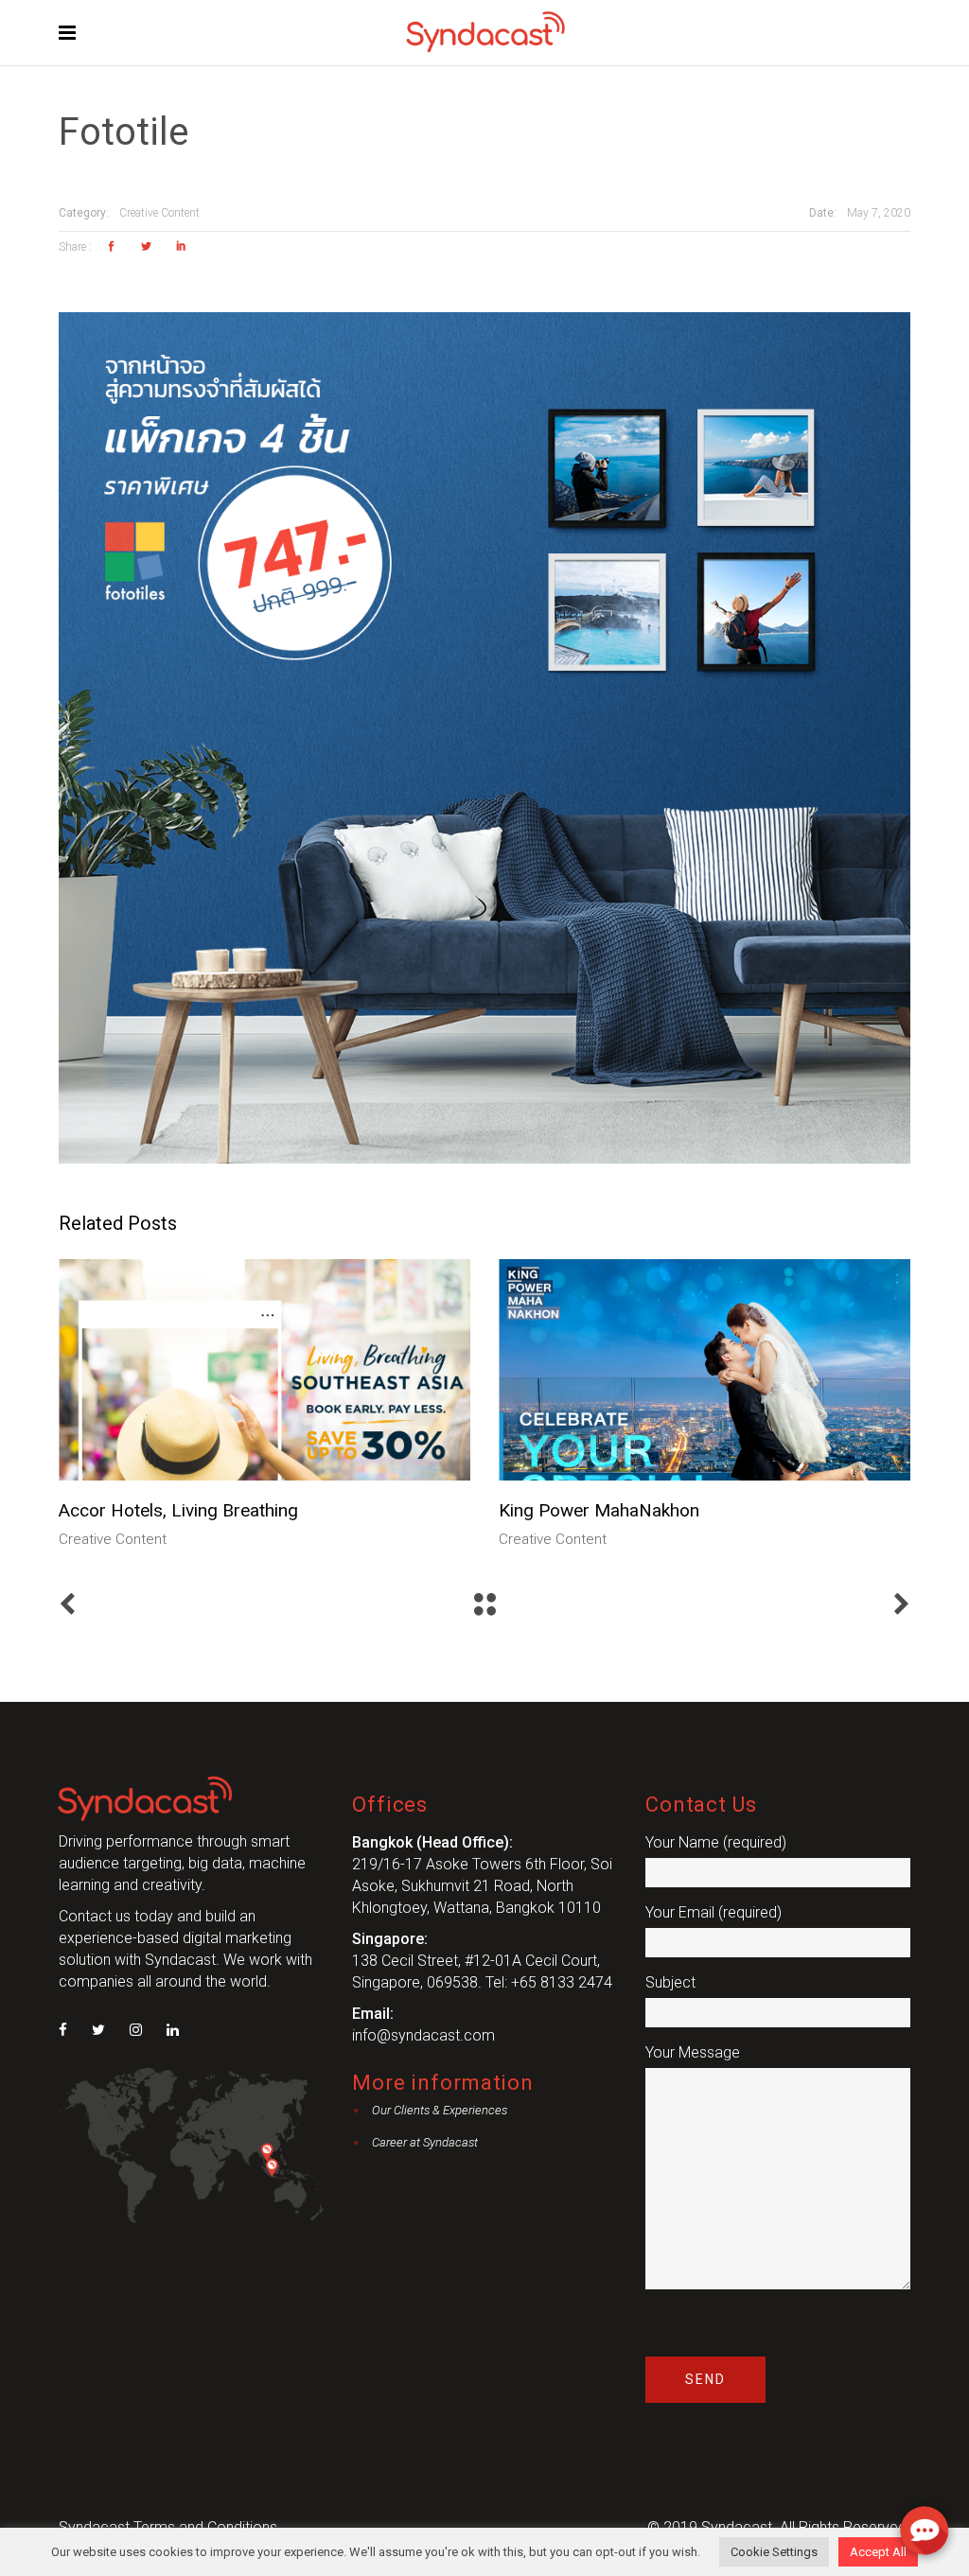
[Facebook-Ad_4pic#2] (484, 738)
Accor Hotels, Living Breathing (178, 1510)
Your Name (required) (716, 1842)
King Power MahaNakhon (599, 1510)
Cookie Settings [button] (774, 2552)
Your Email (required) (714, 1912)
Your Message (693, 2052)
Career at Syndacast (425, 2142)
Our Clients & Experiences (440, 2110)
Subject (670, 1982)
